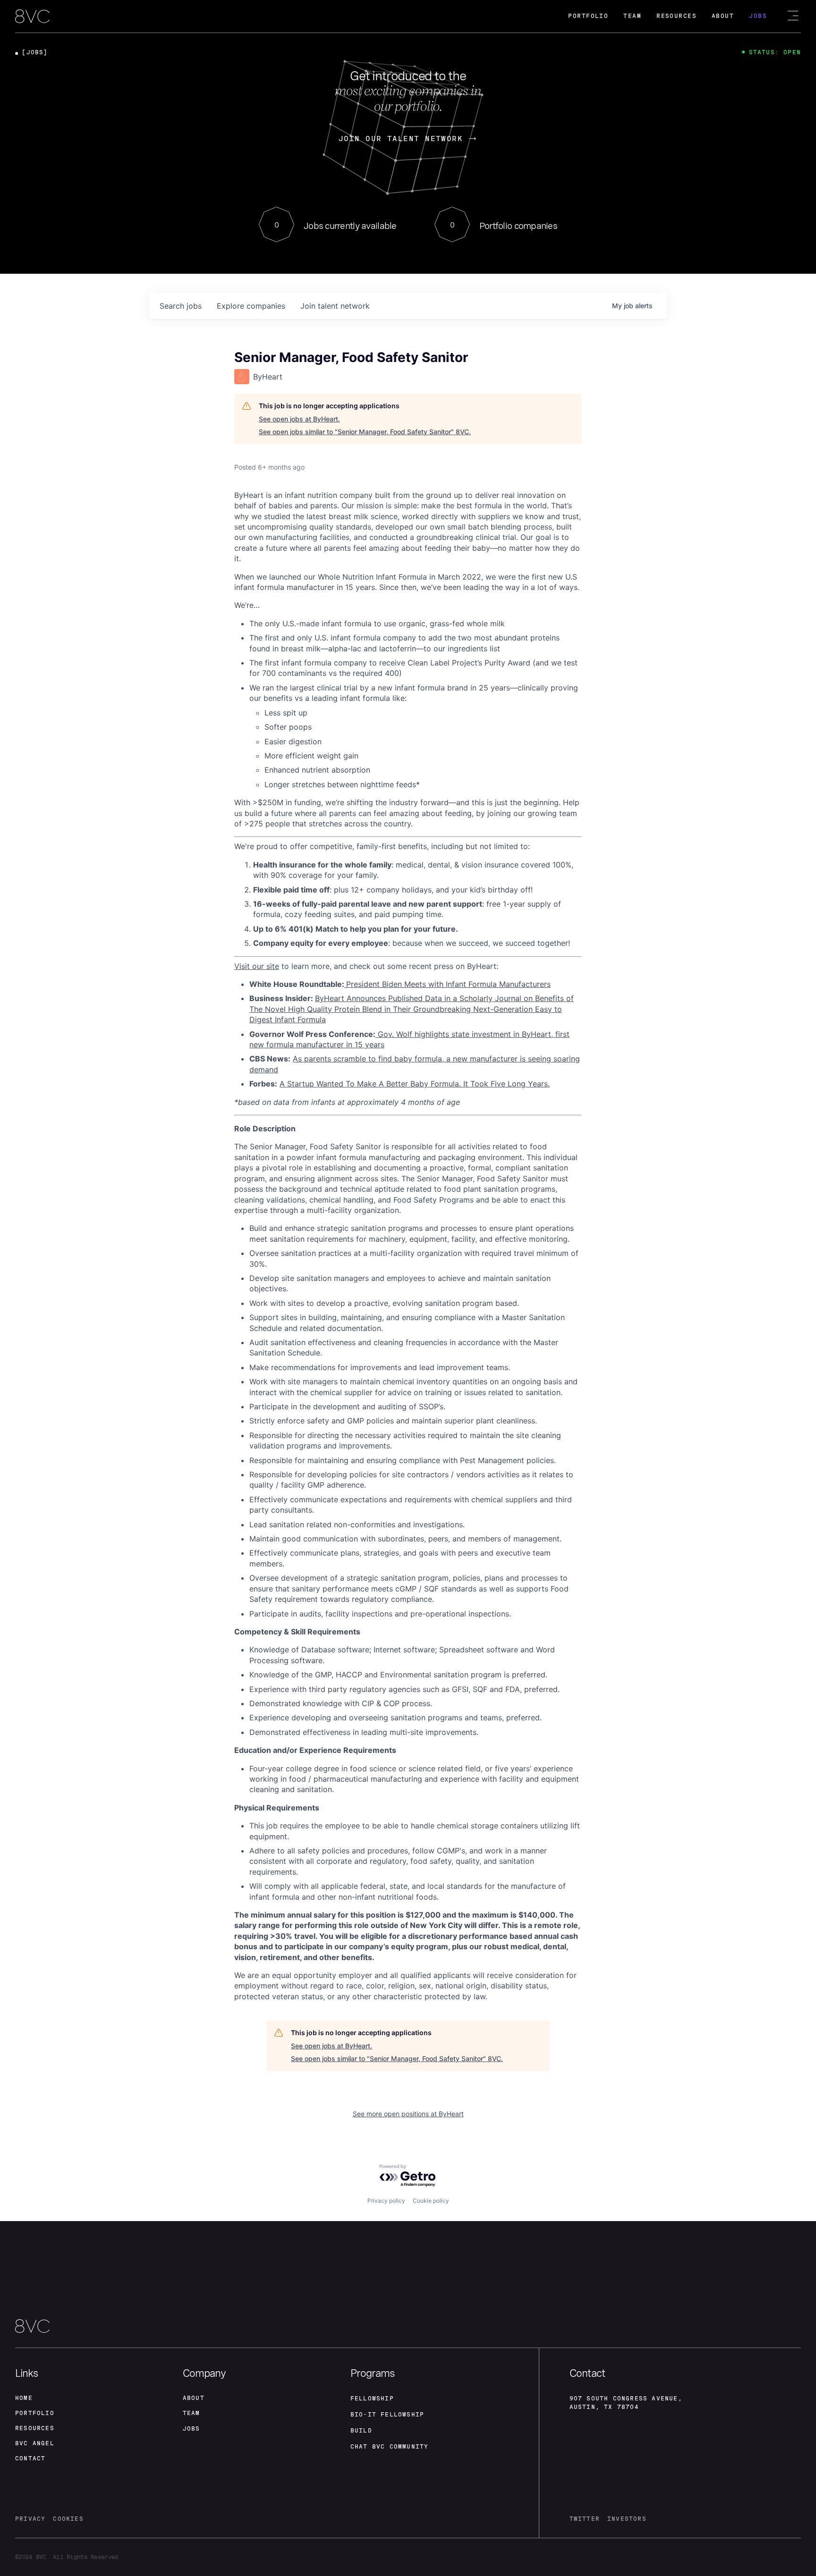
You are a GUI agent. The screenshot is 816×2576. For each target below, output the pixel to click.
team (191, 2413)
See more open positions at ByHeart (408, 2114)
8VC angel (35, 2443)
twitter (585, 2519)
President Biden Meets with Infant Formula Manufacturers (448, 984)
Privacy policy (386, 2201)
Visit (242, 966)
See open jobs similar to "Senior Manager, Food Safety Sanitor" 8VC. (365, 432)
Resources (676, 16)
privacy (30, 2519)
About (723, 16)
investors (627, 2519)
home (24, 2398)
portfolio (35, 2413)
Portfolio (588, 16)
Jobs (758, 16)
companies (251, 306)
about (194, 2398)
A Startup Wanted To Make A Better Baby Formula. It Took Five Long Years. (415, 1084)
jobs (181, 306)
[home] (32, 17)
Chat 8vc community (390, 2447)
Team (632, 16)
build (361, 2431)
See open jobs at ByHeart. (299, 419)
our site (264, 966)
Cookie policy (431, 2201)
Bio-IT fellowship (387, 2415)
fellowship (372, 2399)
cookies (68, 2519)
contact (30, 2458)
